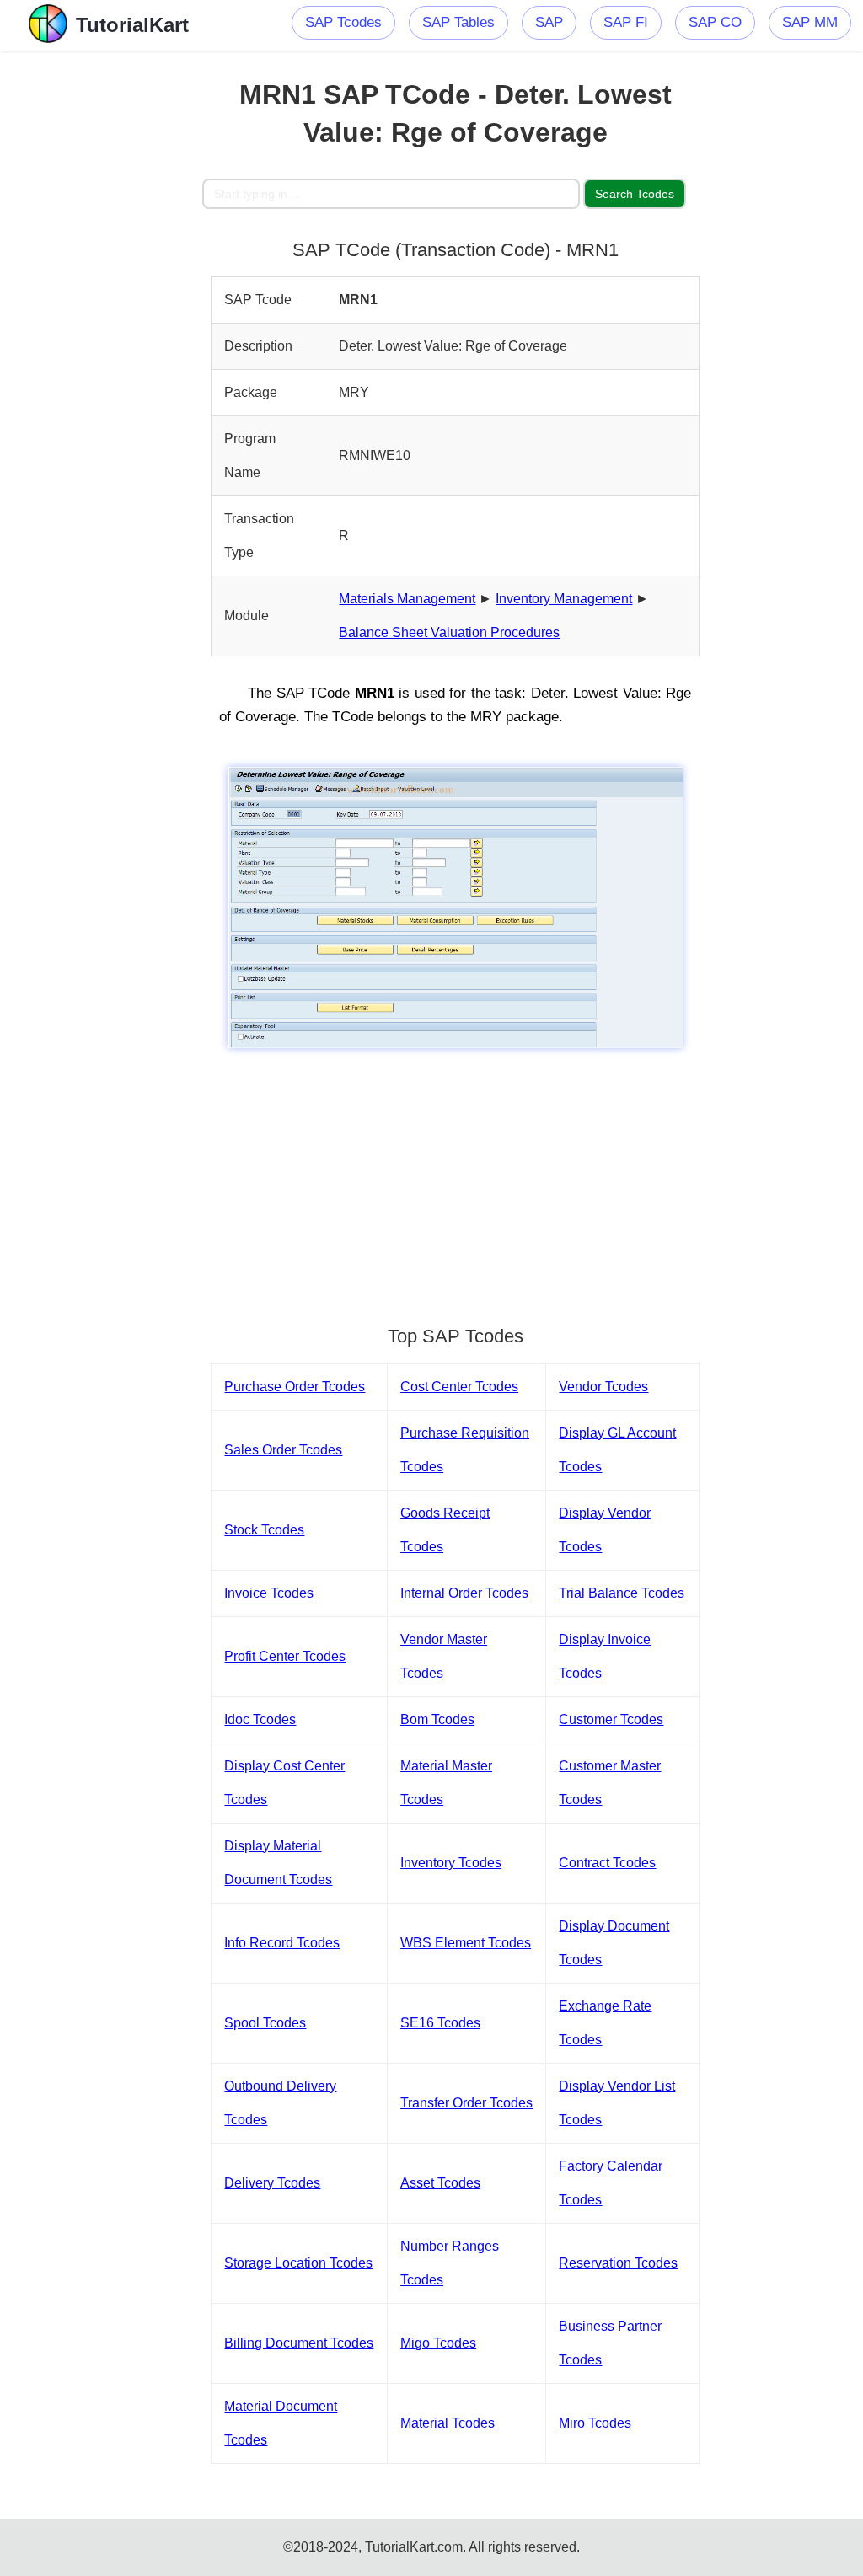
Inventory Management (564, 599)
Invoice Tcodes (269, 1593)
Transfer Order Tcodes (466, 2103)
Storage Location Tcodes (298, 2263)
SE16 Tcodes (440, 2023)
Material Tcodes (448, 2423)
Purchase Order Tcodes (295, 1387)
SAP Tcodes (343, 22)
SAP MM (810, 22)
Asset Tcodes (440, 2183)
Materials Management (407, 599)
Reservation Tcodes (618, 2263)
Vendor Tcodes (603, 1387)
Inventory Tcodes (451, 1863)
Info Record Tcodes (282, 1943)
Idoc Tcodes (260, 1719)
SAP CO (715, 22)
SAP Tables (458, 22)
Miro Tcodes (595, 2423)
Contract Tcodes (607, 1863)
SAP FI (626, 22)
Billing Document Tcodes (299, 2343)
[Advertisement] (101, 303)
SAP (549, 22)
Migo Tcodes (438, 2343)
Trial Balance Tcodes (622, 1593)
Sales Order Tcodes (283, 1450)
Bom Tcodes (437, 1719)
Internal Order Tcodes (464, 1593)
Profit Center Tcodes (285, 1656)
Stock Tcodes (264, 1530)
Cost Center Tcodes (459, 1387)
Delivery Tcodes (272, 2183)
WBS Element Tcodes (466, 1943)
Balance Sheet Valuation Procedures (449, 632)
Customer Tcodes (611, 1719)
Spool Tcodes (265, 2023)
